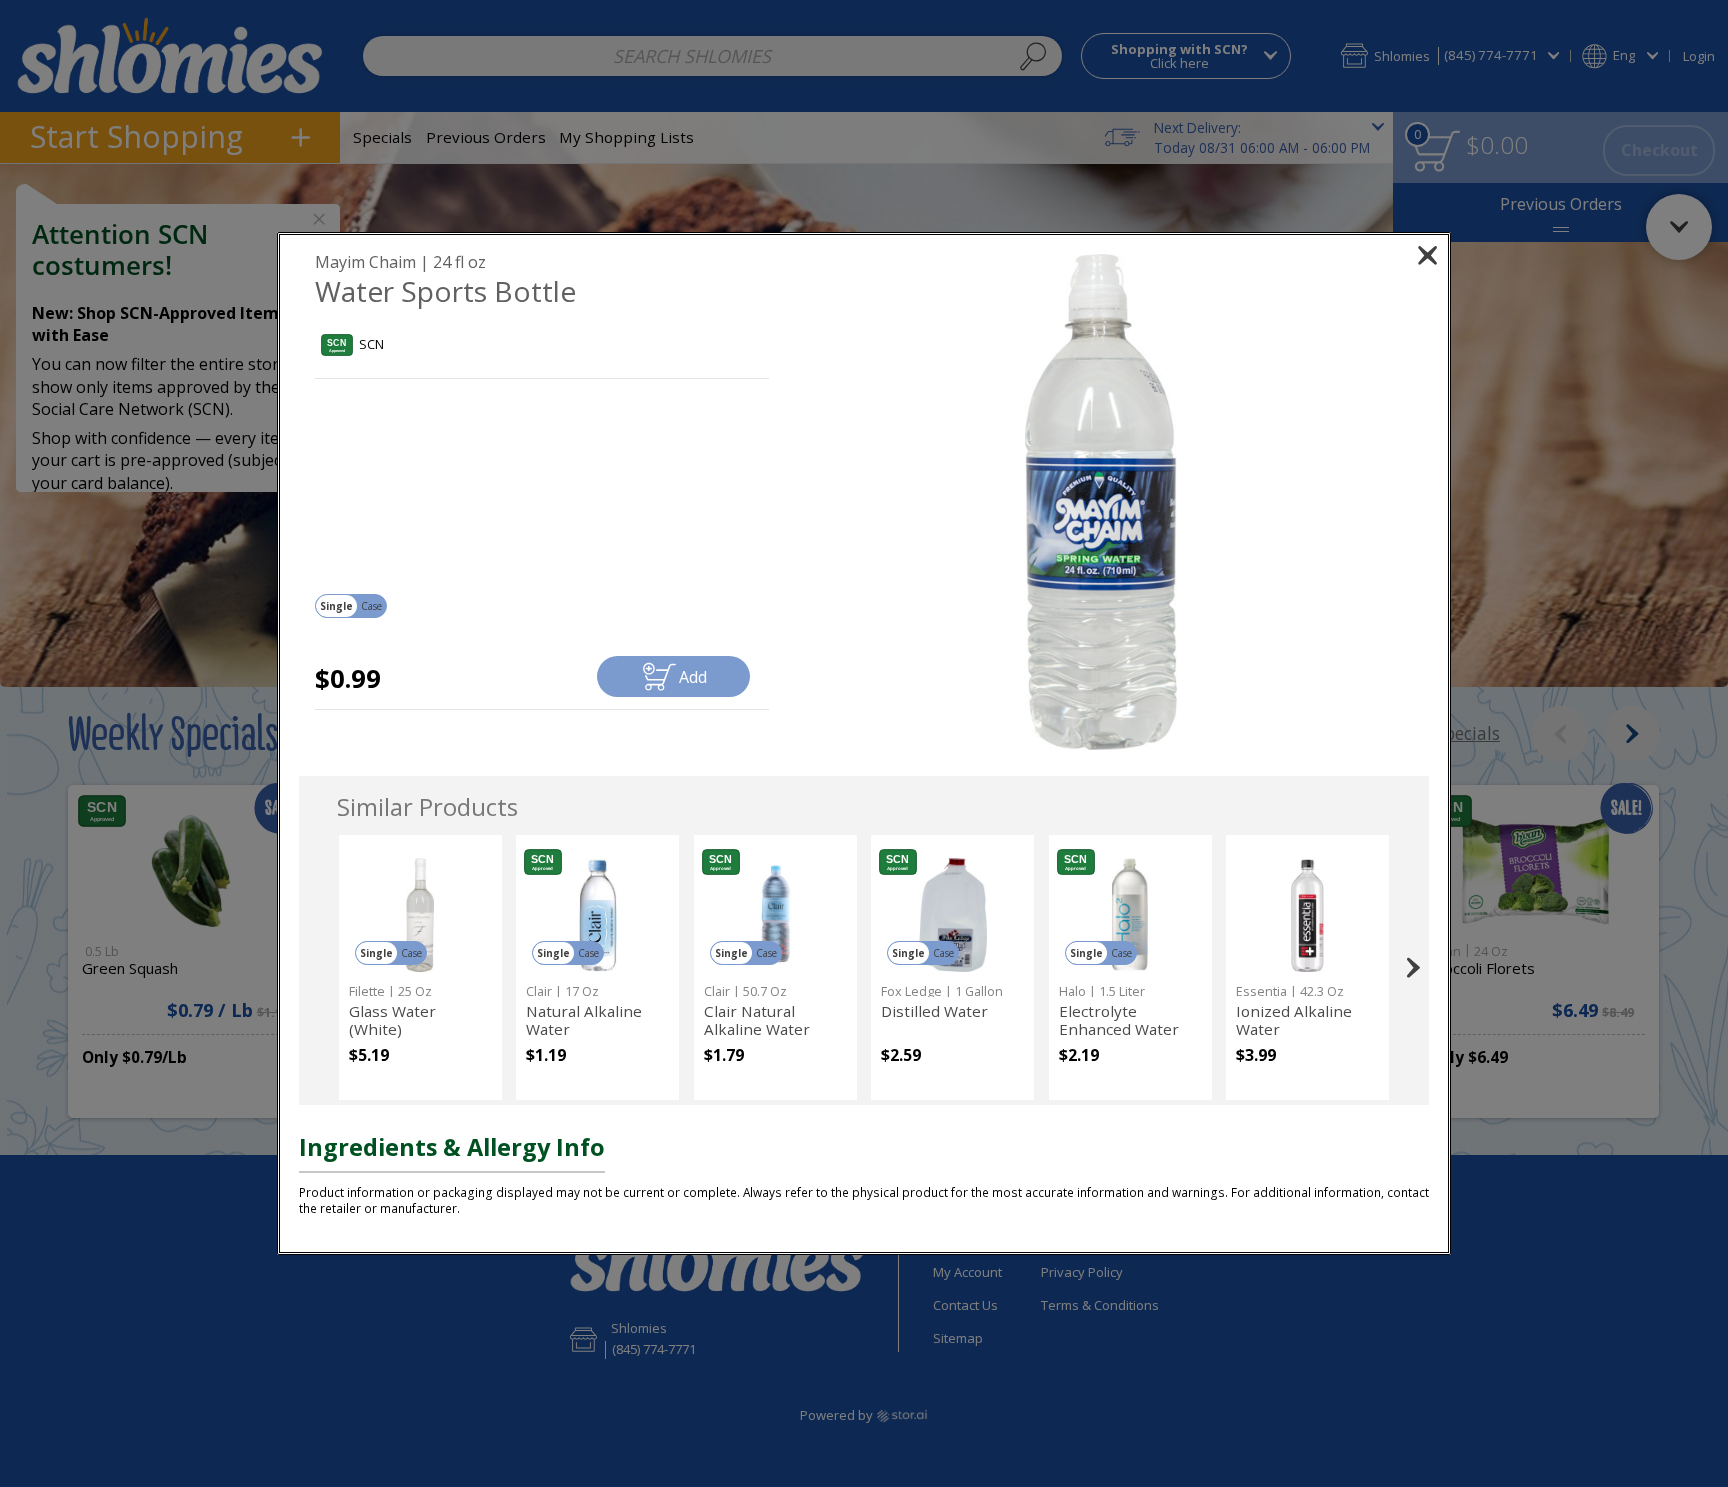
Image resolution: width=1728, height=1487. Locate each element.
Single (336, 606)
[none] (420, 967)
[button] (1101, 502)
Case (371, 606)
